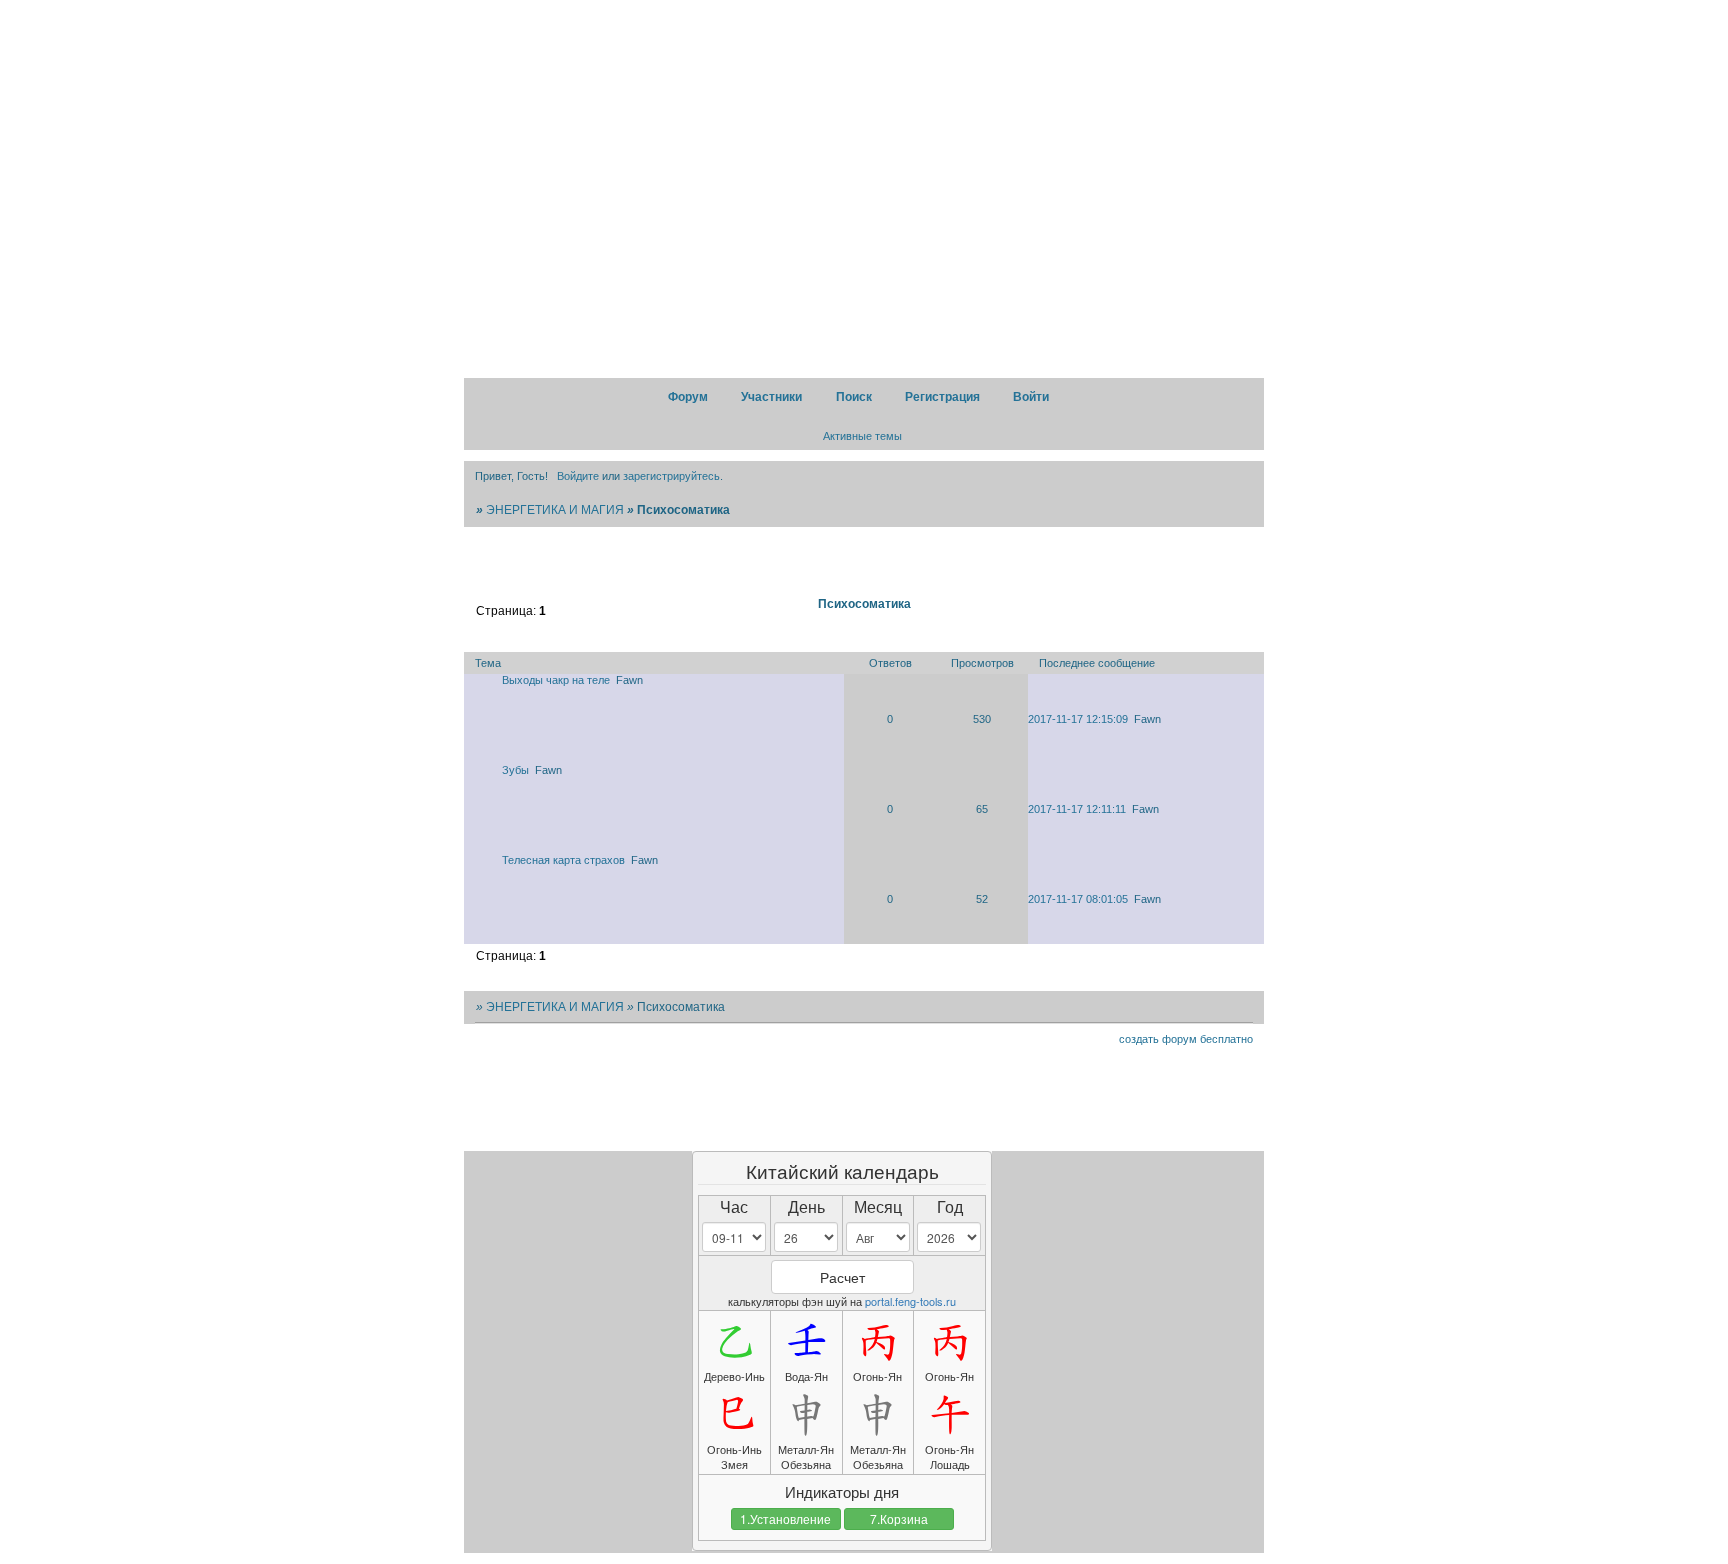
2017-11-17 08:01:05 (1078, 899)
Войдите (578, 476)
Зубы (515, 770)
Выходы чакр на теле (556, 680)
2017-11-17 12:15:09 (1078, 719)
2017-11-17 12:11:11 (1077, 809)
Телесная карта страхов (563, 860)
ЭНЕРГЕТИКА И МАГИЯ (555, 510)
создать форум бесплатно (1186, 1039)
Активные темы (862, 436)
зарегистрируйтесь (671, 476)
